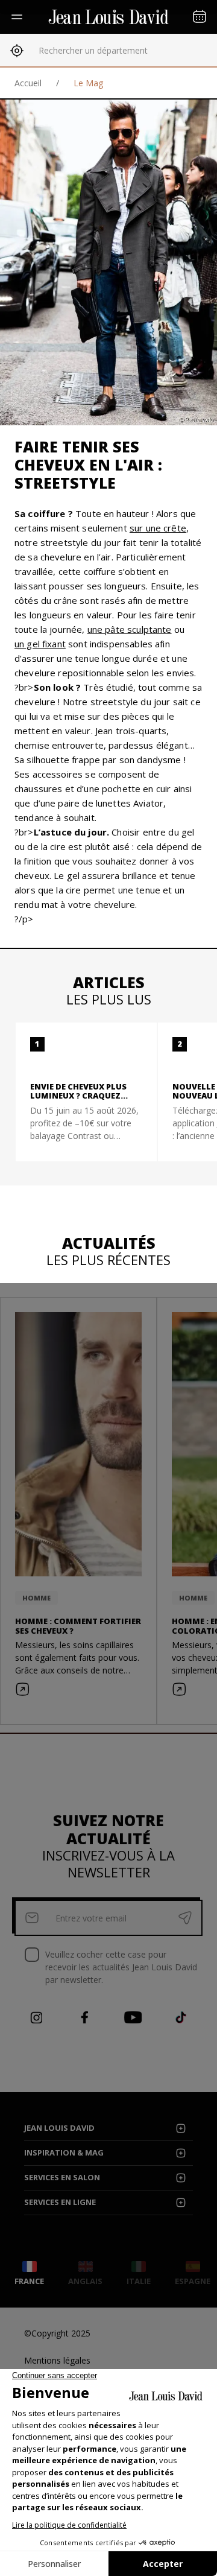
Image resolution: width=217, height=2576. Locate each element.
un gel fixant (40, 644)
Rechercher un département (93, 50)
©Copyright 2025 (57, 2333)
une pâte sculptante (130, 629)
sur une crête (158, 528)
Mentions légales (57, 2360)
